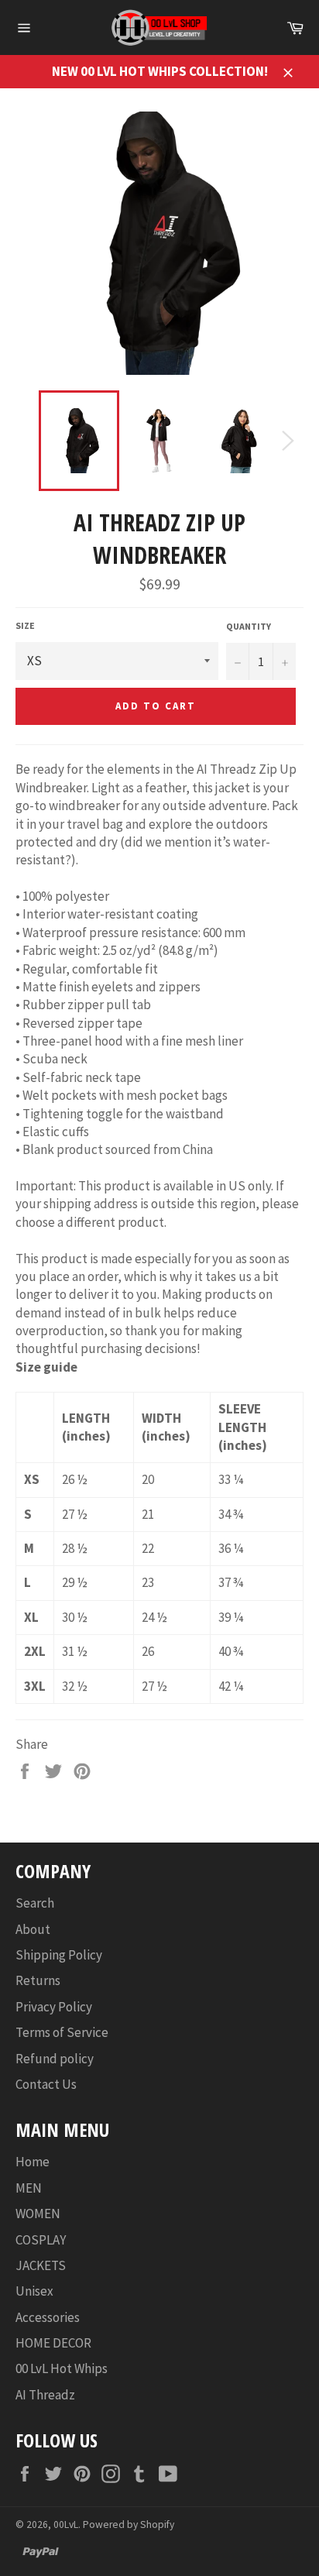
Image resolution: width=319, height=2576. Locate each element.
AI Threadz (45, 2395)
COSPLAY (41, 2240)
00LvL (66, 2524)
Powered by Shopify (129, 2524)
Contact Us (46, 2084)
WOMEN (38, 2214)
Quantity (249, 626)
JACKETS (41, 2265)
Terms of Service (62, 2032)
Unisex (34, 2291)
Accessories (48, 2317)
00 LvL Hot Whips (62, 2368)
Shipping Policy (59, 1955)
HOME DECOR (53, 2343)
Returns (38, 1980)
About (33, 1929)
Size (25, 625)
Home (33, 2162)
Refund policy (55, 2059)
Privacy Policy (54, 2007)
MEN (29, 2188)
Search (35, 1903)
